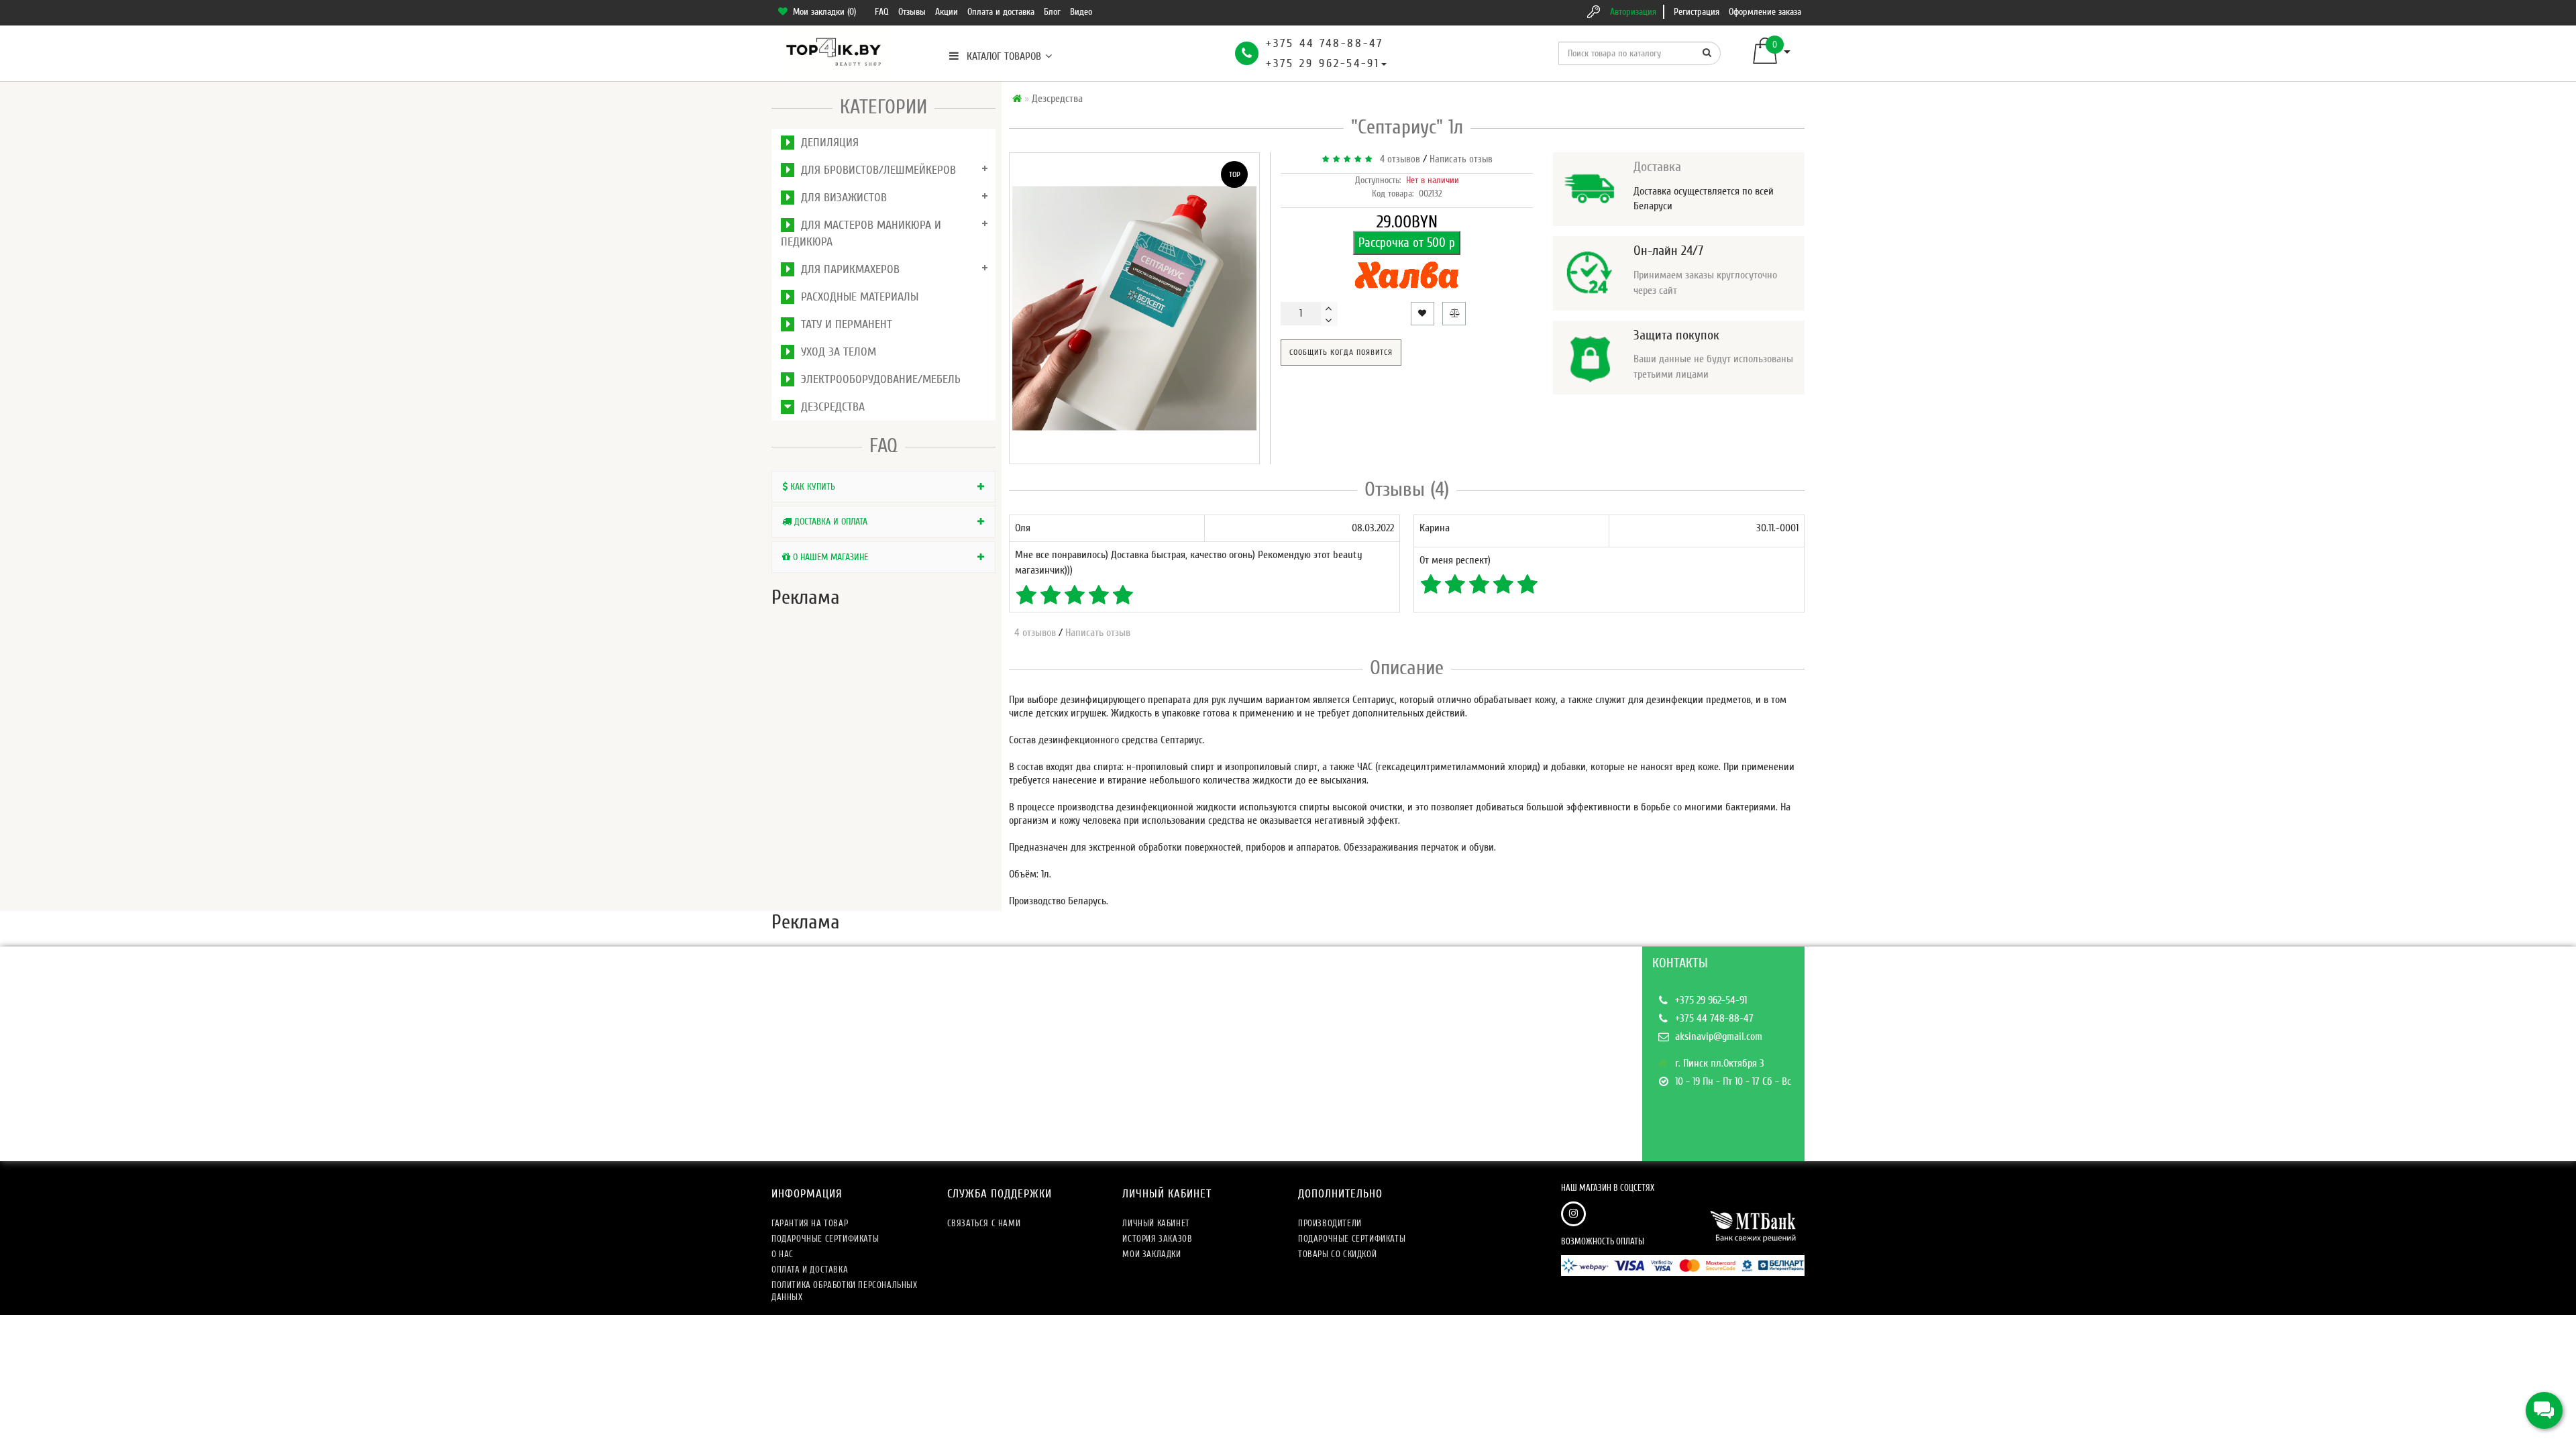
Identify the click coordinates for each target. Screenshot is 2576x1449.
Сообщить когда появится (1341, 352)
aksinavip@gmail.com (1719, 1036)
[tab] (883, 487)
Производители (1330, 1223)
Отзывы (912, 12)
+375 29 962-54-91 (1323, 63)
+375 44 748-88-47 (1325, 43)
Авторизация (1633, 12)
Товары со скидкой (1337, 1254)
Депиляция (826, 143)
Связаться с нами (984, 1223)
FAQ (882, 12)
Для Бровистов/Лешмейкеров (875, 170)
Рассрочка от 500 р (1407, 243)
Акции (947, 12)
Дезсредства (829, 407)
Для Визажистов (841, 198)
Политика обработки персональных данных (845, 1291)
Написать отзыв (1461, 159)
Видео (1081, 12)
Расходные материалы (856, 297)
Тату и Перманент (843, 324)
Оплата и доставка (1001, 12)
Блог (1052, 12)
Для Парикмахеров (847, 269)
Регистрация (1697, 12)
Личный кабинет (1156, 1223)
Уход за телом (835, 352)
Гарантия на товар (810, 1223)
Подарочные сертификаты (825, 1239)
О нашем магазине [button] (829, 557)
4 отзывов (1397, 159)
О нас (783, 1254)
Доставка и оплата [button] (829, 522)
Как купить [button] (811, 487)
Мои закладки (1151, 1254)
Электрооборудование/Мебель (877, 379)
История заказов (1157, 1239)
